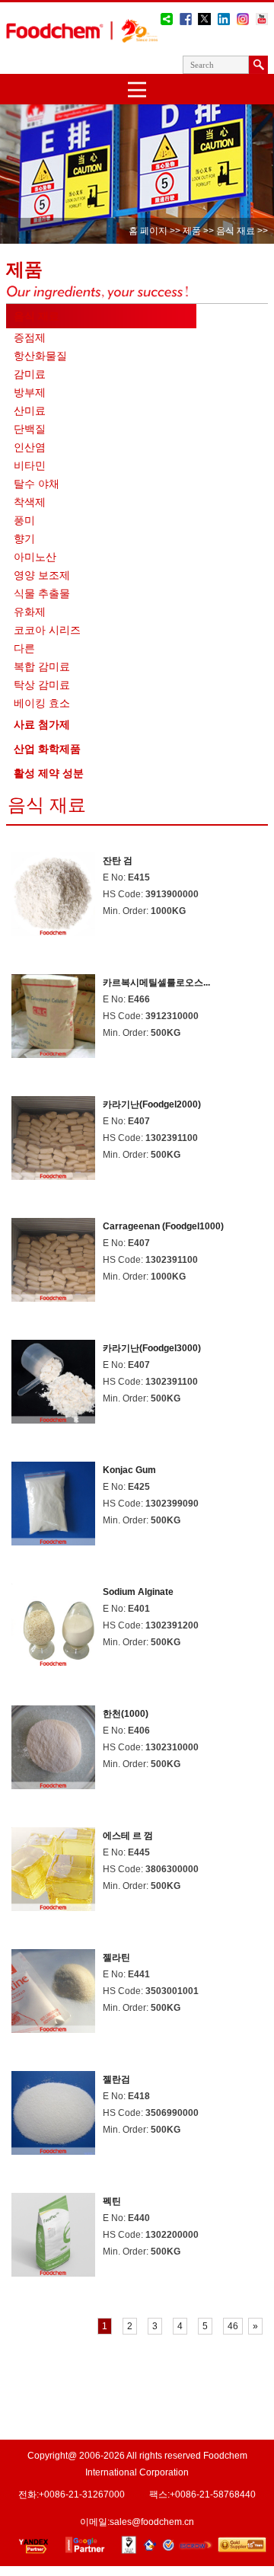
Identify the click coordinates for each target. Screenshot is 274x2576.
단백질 (30, 429)
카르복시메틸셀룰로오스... (156, 983)
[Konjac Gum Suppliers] (53, 1539)
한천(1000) (126, 1714)
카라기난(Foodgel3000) (152, 1348)
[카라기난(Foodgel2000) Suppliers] (53, 1173)
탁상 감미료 (42, 685)
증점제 (30, 337)
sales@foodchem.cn (152, 2522)
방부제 (30, 392)
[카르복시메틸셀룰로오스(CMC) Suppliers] (53, 1051)
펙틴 (112, 2201)
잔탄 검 (118, 861)
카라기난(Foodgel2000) (152, 1104)
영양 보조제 (42, 575)
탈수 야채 (37, 484)
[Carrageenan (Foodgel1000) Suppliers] (53, 1295)
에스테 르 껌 (128, 1836)
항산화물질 (40, 356)
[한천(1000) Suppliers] (53, 1783)
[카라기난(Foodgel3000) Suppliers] (53, 1417)
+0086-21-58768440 (213, 2495)
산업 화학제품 (47, 749)
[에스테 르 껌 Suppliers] (53, 1905)
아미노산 (35, 557)
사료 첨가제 (42, 724)
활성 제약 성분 (49, 773)
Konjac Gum (129, 1470)
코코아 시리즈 (47, 630)
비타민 (30, 465)
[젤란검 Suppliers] (53, 2148)
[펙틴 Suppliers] (53, 2270)
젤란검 (116, 2079)
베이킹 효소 (42, 703)
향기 (24, 539)
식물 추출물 (42, 593)
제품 (192, 231)
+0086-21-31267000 (82, 2495)
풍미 (24, 520)
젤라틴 (116, 1958)
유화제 (30, 612)
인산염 (30, 447)
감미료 (30, 374)
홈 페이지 (148, 231)
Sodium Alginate (138, 1592)
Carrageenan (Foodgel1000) (163, 1226)
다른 (24, 648)
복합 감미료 (42, 666)
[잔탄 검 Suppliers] (53, 930)
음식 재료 (234, 231)
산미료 (30, 411)
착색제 (30, 502)
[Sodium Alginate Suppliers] (53, 1661)
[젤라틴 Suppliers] (53, 2026)
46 (233, 2326)
